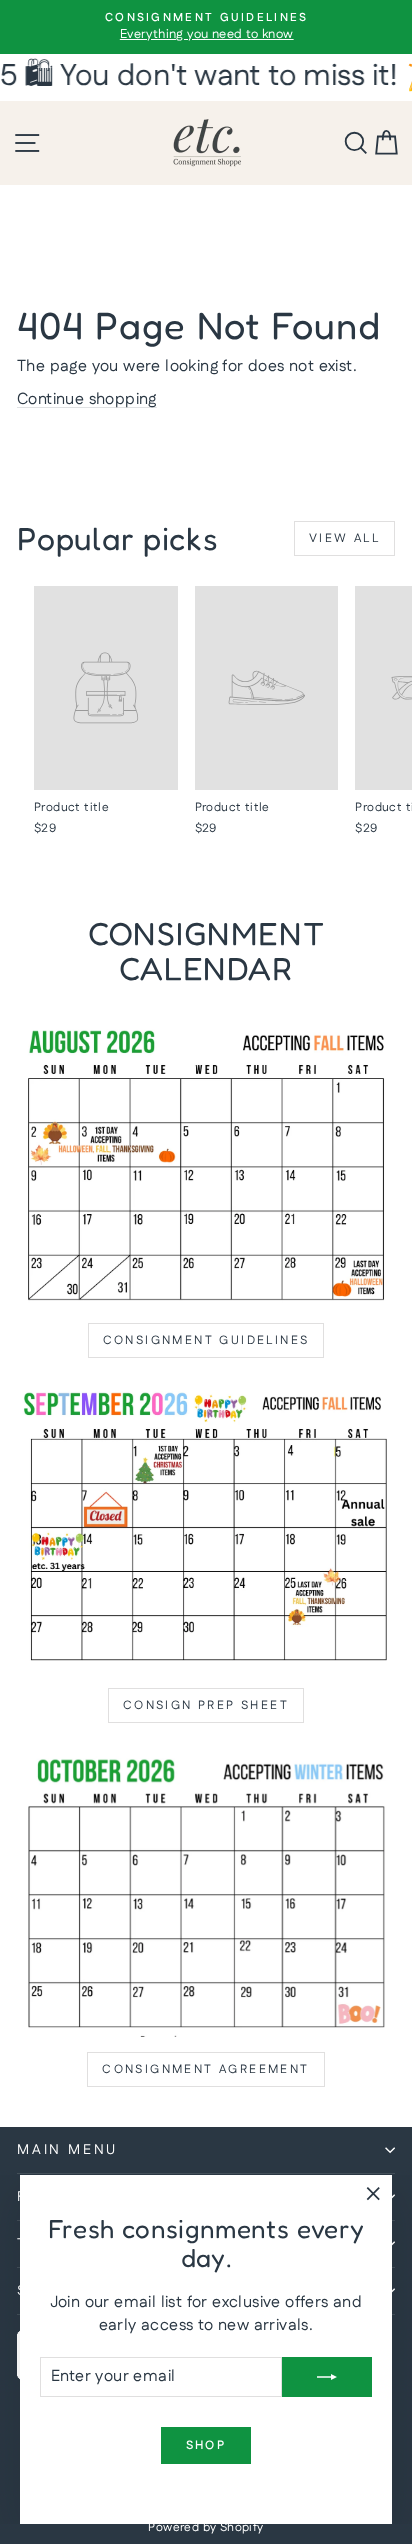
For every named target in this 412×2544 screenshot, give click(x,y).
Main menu (67, 2150)
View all (344, 538)
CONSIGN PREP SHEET (206, 1705)
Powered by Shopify (205, 2527)
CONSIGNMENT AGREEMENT (205, 2069)
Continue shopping (87, 399)
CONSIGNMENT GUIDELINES (206, 1340)
